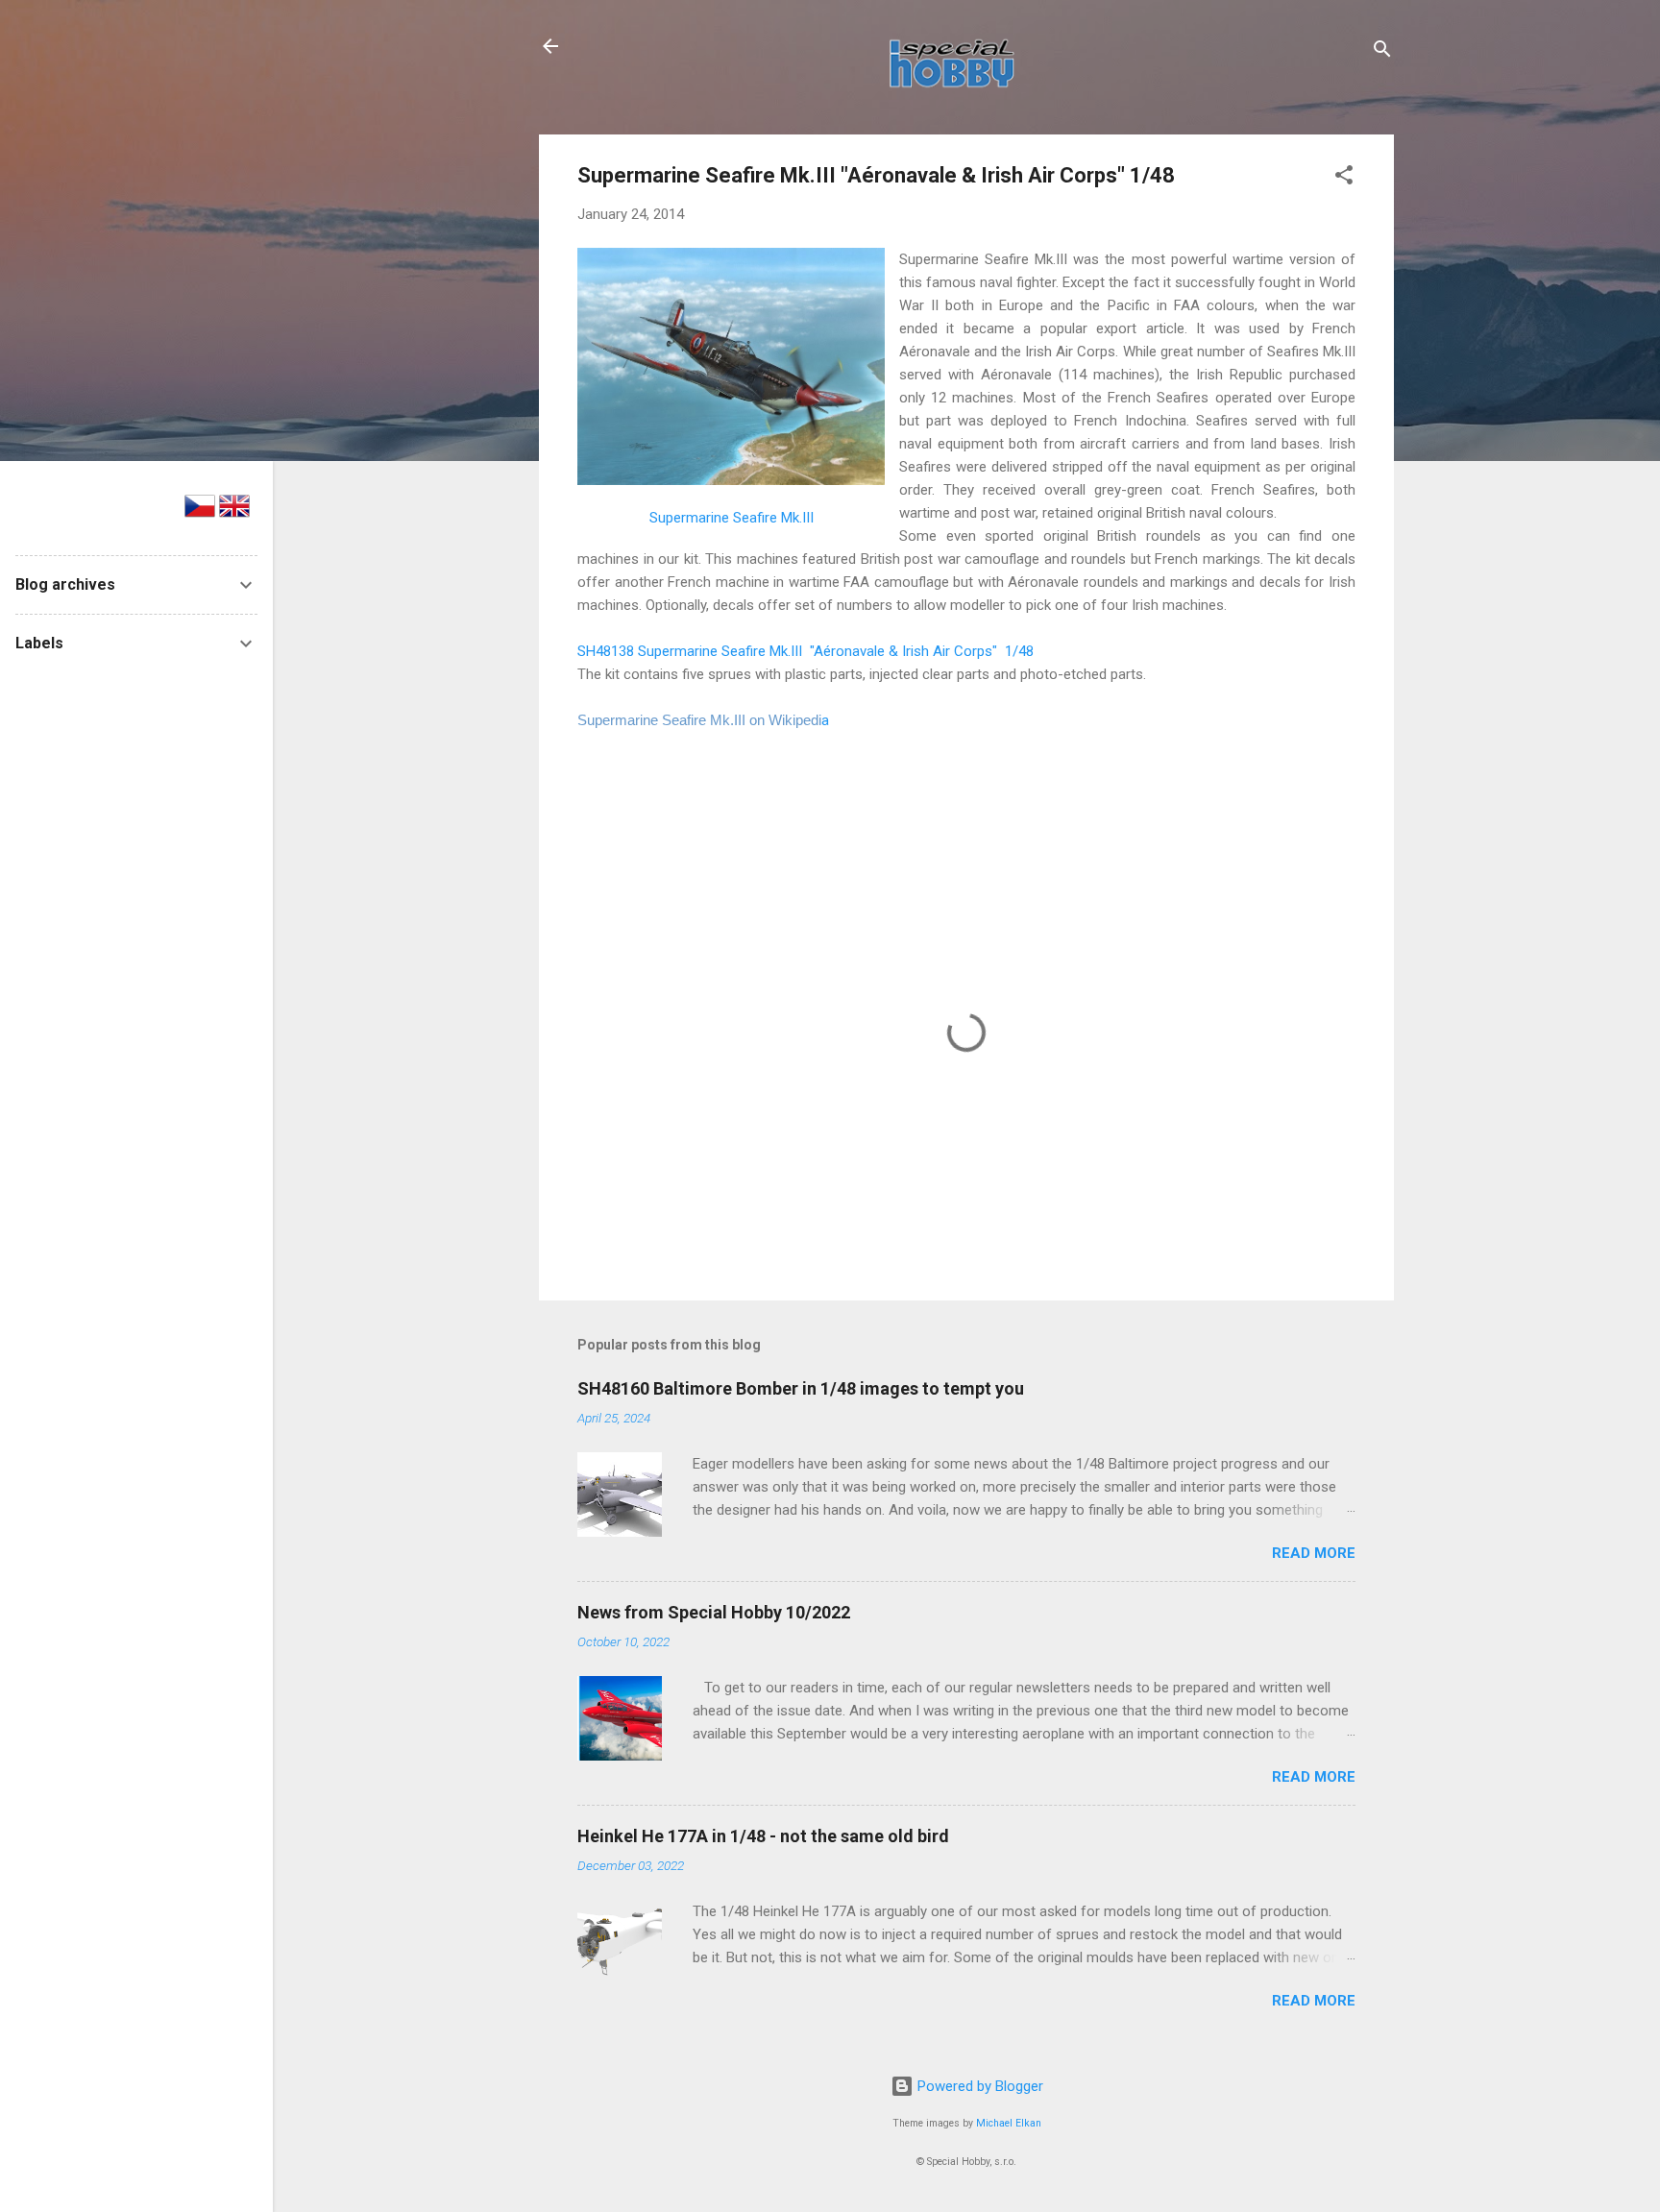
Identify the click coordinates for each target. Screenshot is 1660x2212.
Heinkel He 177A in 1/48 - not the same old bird (763, 1836)
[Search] (1382, 52)
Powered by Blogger (978, 2086)
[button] (1344, 178)
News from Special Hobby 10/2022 (714, 1612)
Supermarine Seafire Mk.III (732, 518)
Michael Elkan (1009, 2123)
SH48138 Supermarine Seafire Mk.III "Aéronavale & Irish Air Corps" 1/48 (806, 651)
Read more (1314, 1553)
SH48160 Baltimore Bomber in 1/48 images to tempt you (801, 1388)
